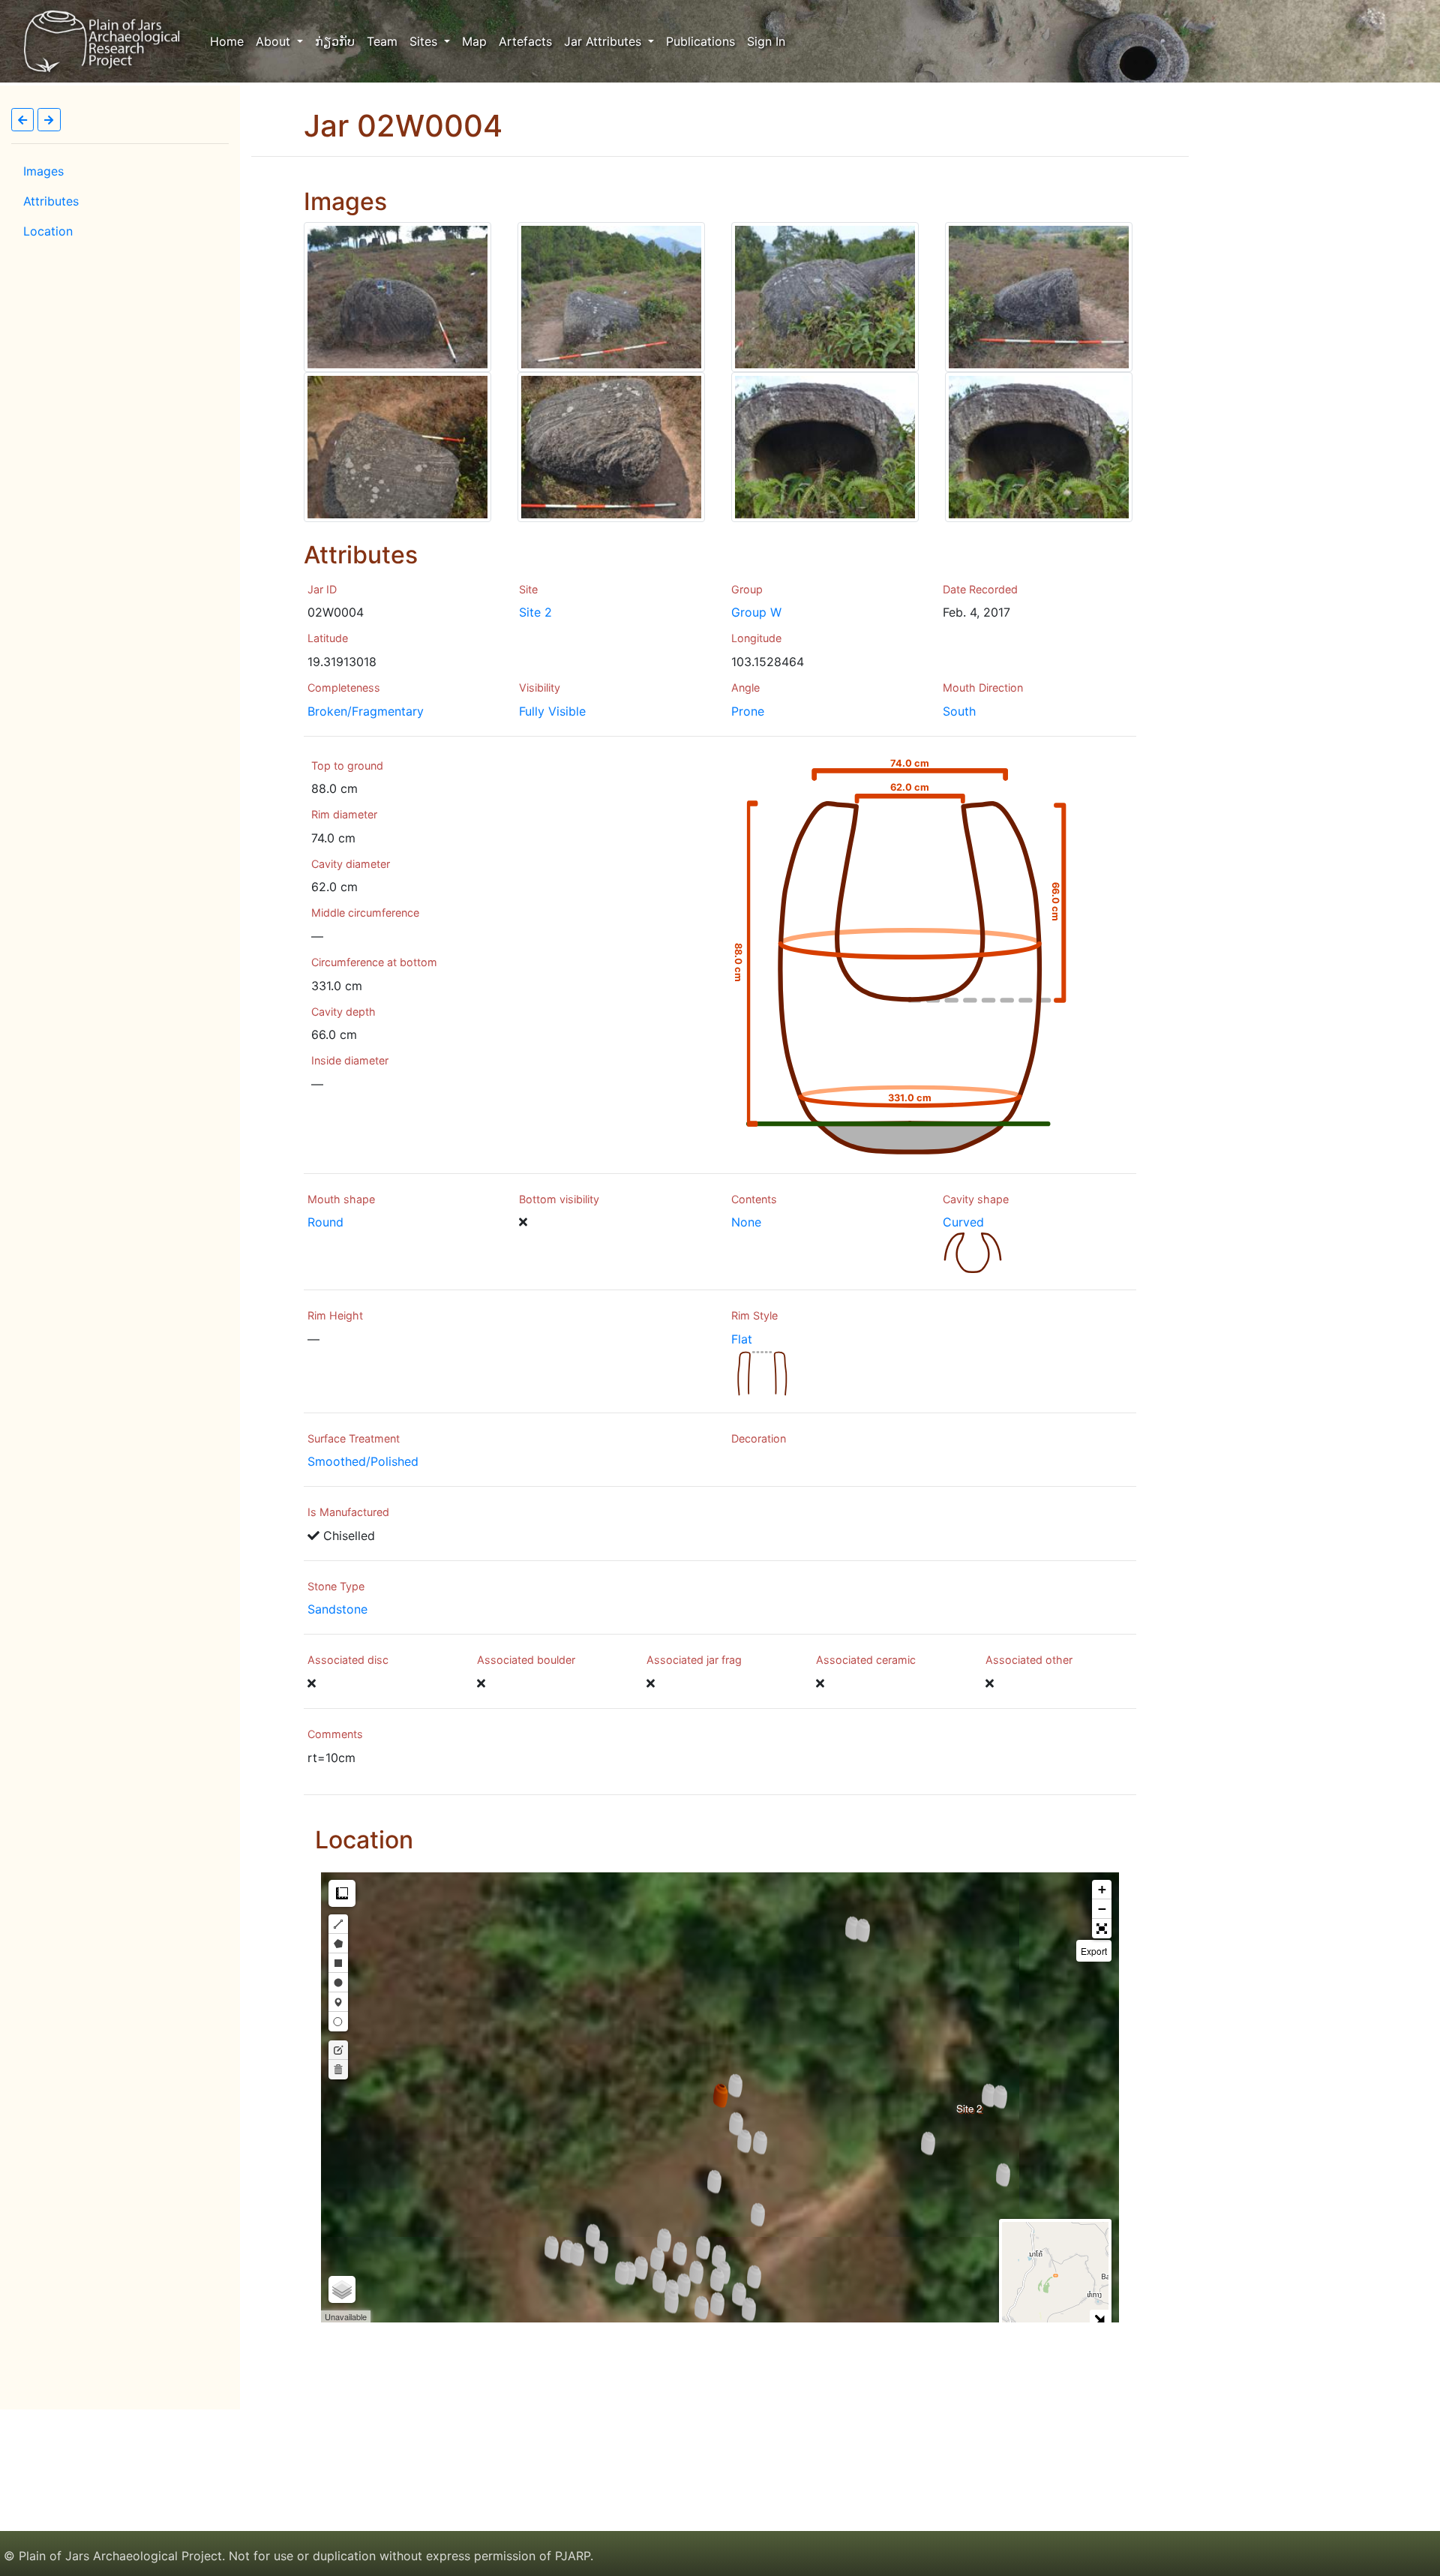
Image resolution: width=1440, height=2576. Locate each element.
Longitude (756, 638)
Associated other (1029, 1660)
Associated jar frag (694, 1660)
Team (382, 41)
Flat (742, 1339)
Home (230, 41)
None (746, 1222)
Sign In (766, 41)
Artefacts (525, 41)
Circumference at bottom (374, 962)
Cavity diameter (351, 864)
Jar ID (322, 589)
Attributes (51, 201)
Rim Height (335, 1315)
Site (528, 589)
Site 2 (535, 612)
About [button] (275, 41)
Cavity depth (343, 1012)
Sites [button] (425, 41)
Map (474, 41)
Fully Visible (552, 711)
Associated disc (348, 1660)
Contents (754, 1199)
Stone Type (336, 1586)
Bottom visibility (559, 1199)
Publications (700, 41)
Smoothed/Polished (363, 1461)
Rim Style (754, 1315)
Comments (335, 1734)
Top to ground (347, 766)
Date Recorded (980, 589)
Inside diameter (350, 1060)
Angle (745, 688)
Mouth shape (341, 1199)
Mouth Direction (983, 688)
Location (48, 231)
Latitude (328, 638)
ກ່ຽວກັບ (335, 41)
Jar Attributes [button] (604, 41)
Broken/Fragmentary (366, 711)
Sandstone (337, 1609)
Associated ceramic (866, 1660)
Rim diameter (344, 814)
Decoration (759, 1438)
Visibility (540, 688)
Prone (748, 711)
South (959, 711)
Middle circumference (365, 913)
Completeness (344, 688)
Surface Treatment (354, 1438)
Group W (756, 612)
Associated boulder (526, 1660)
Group (747, 589)
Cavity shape (976, 1199)
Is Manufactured (348, 1512)
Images (43, 171)
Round (325, 1222)
